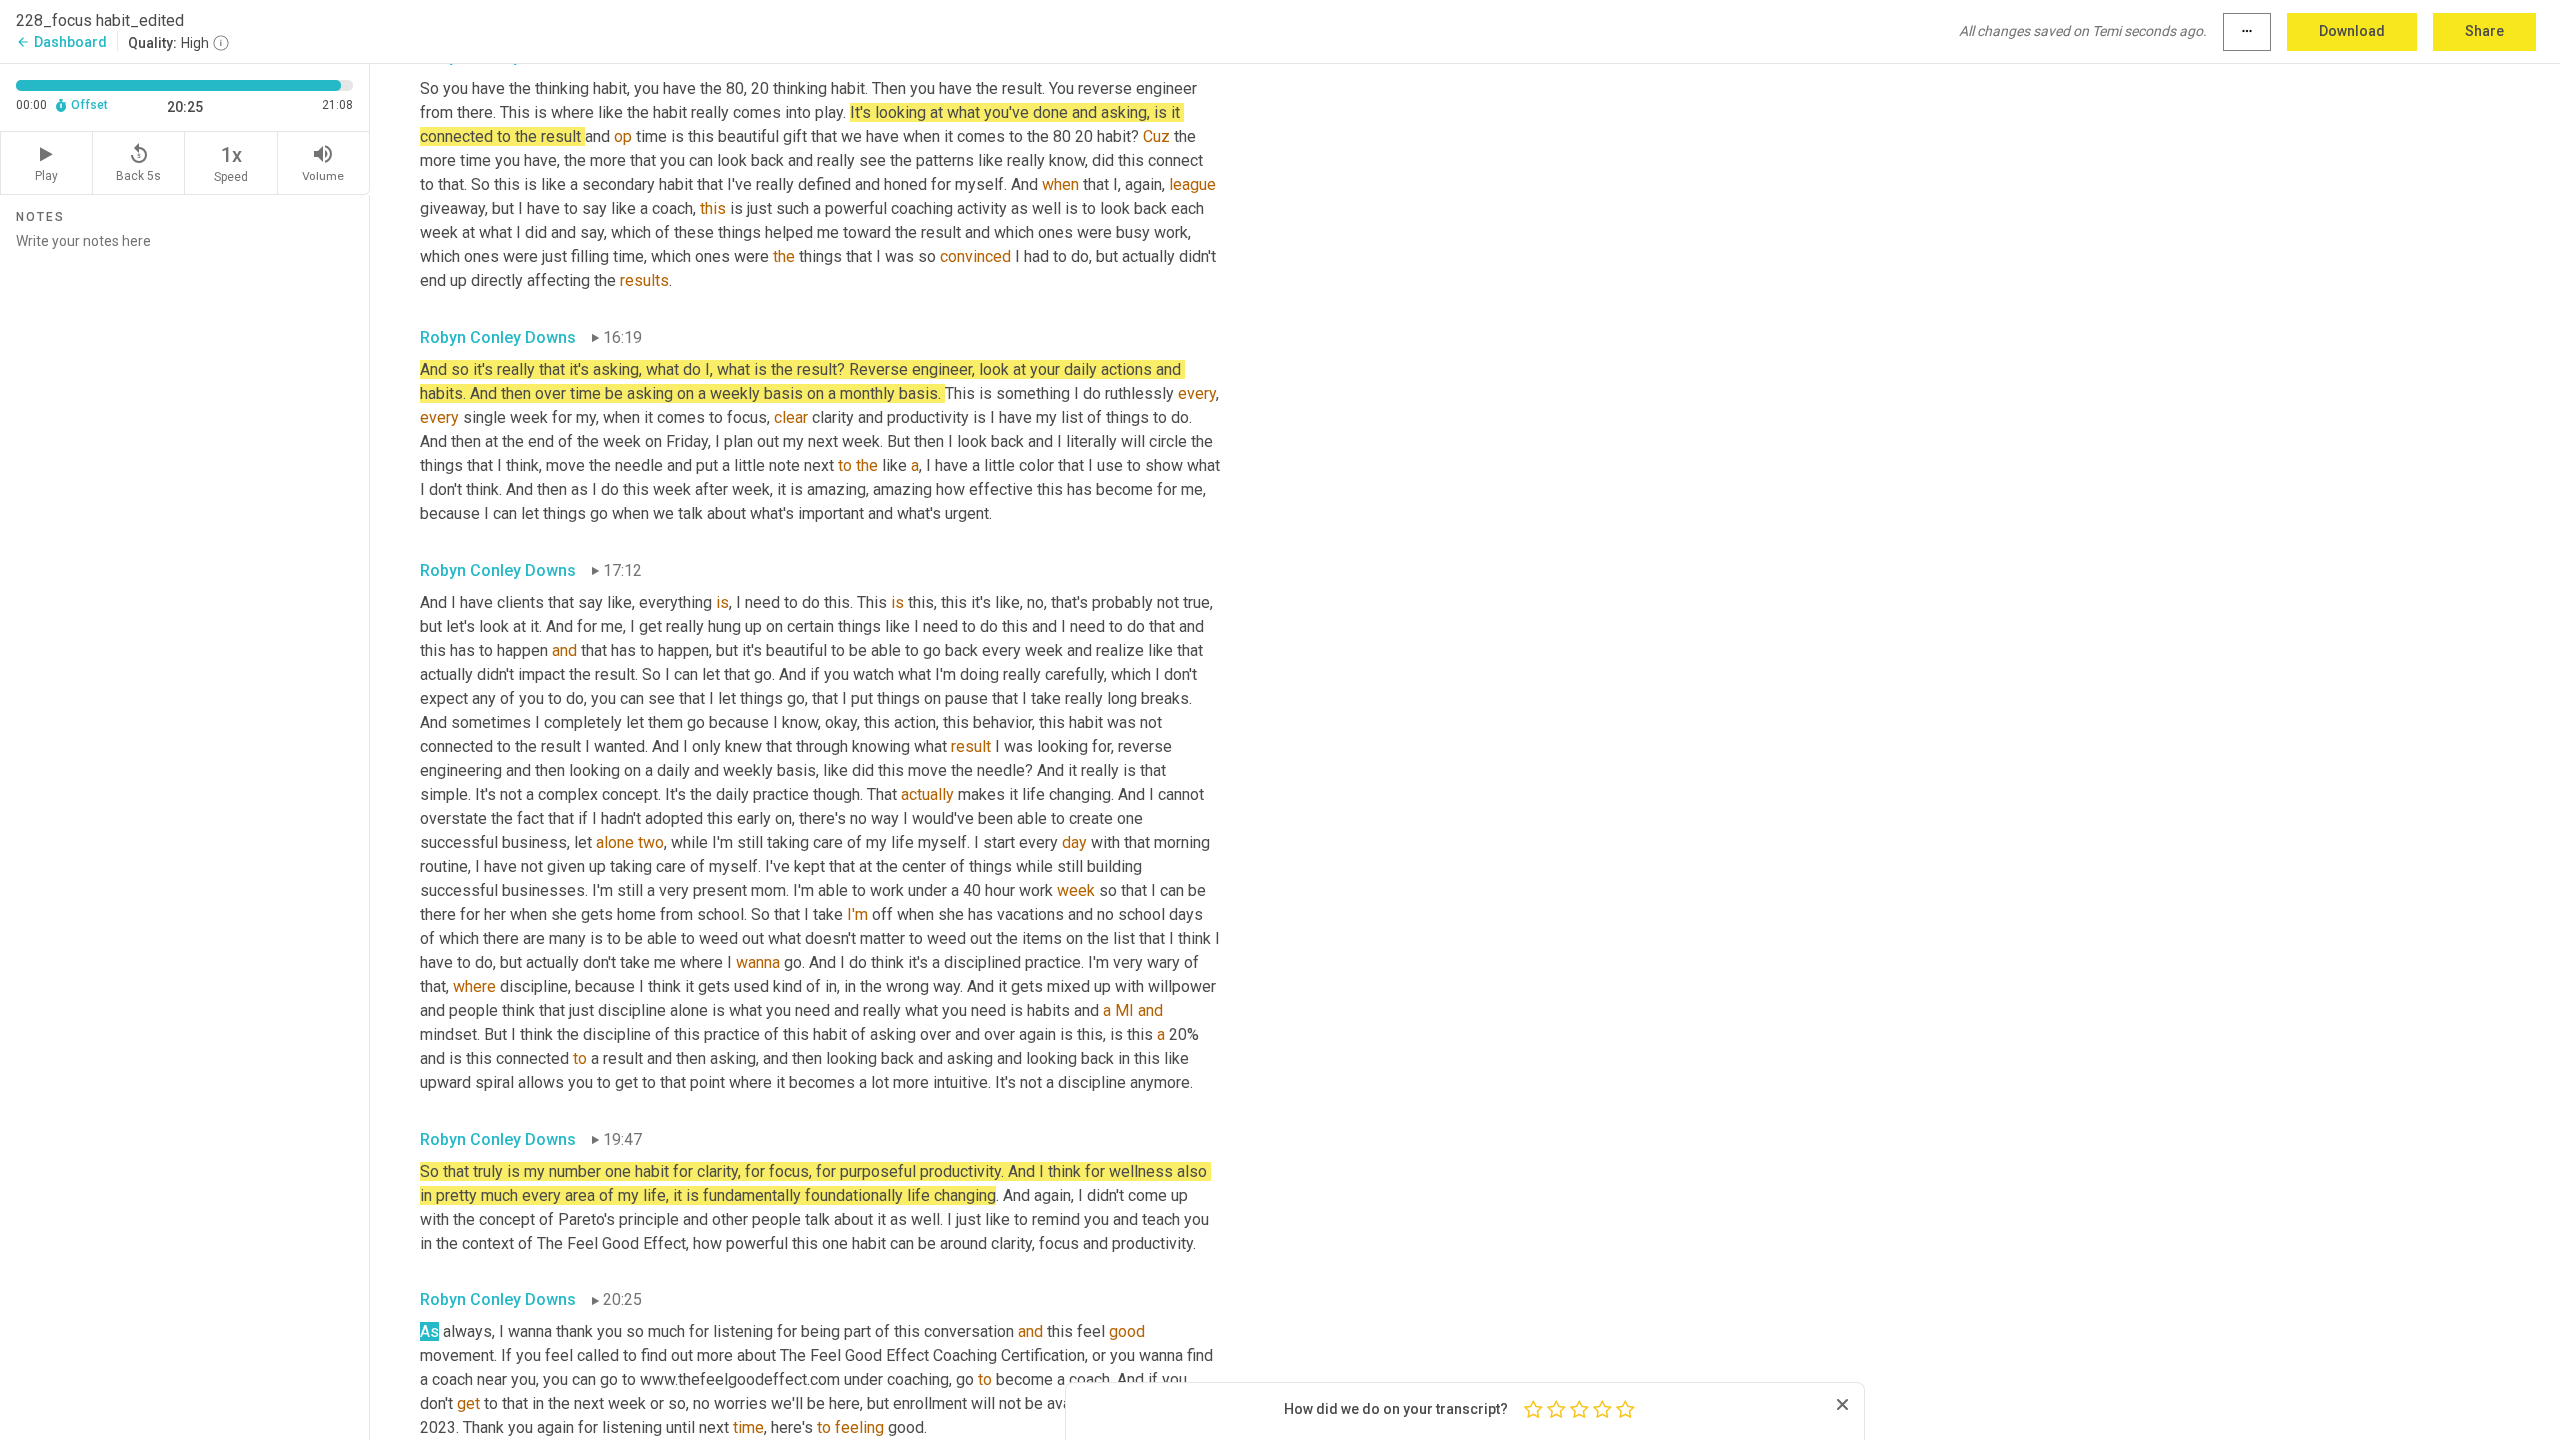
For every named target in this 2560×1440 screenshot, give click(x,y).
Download (2352, 31)
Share (2484, 31)
